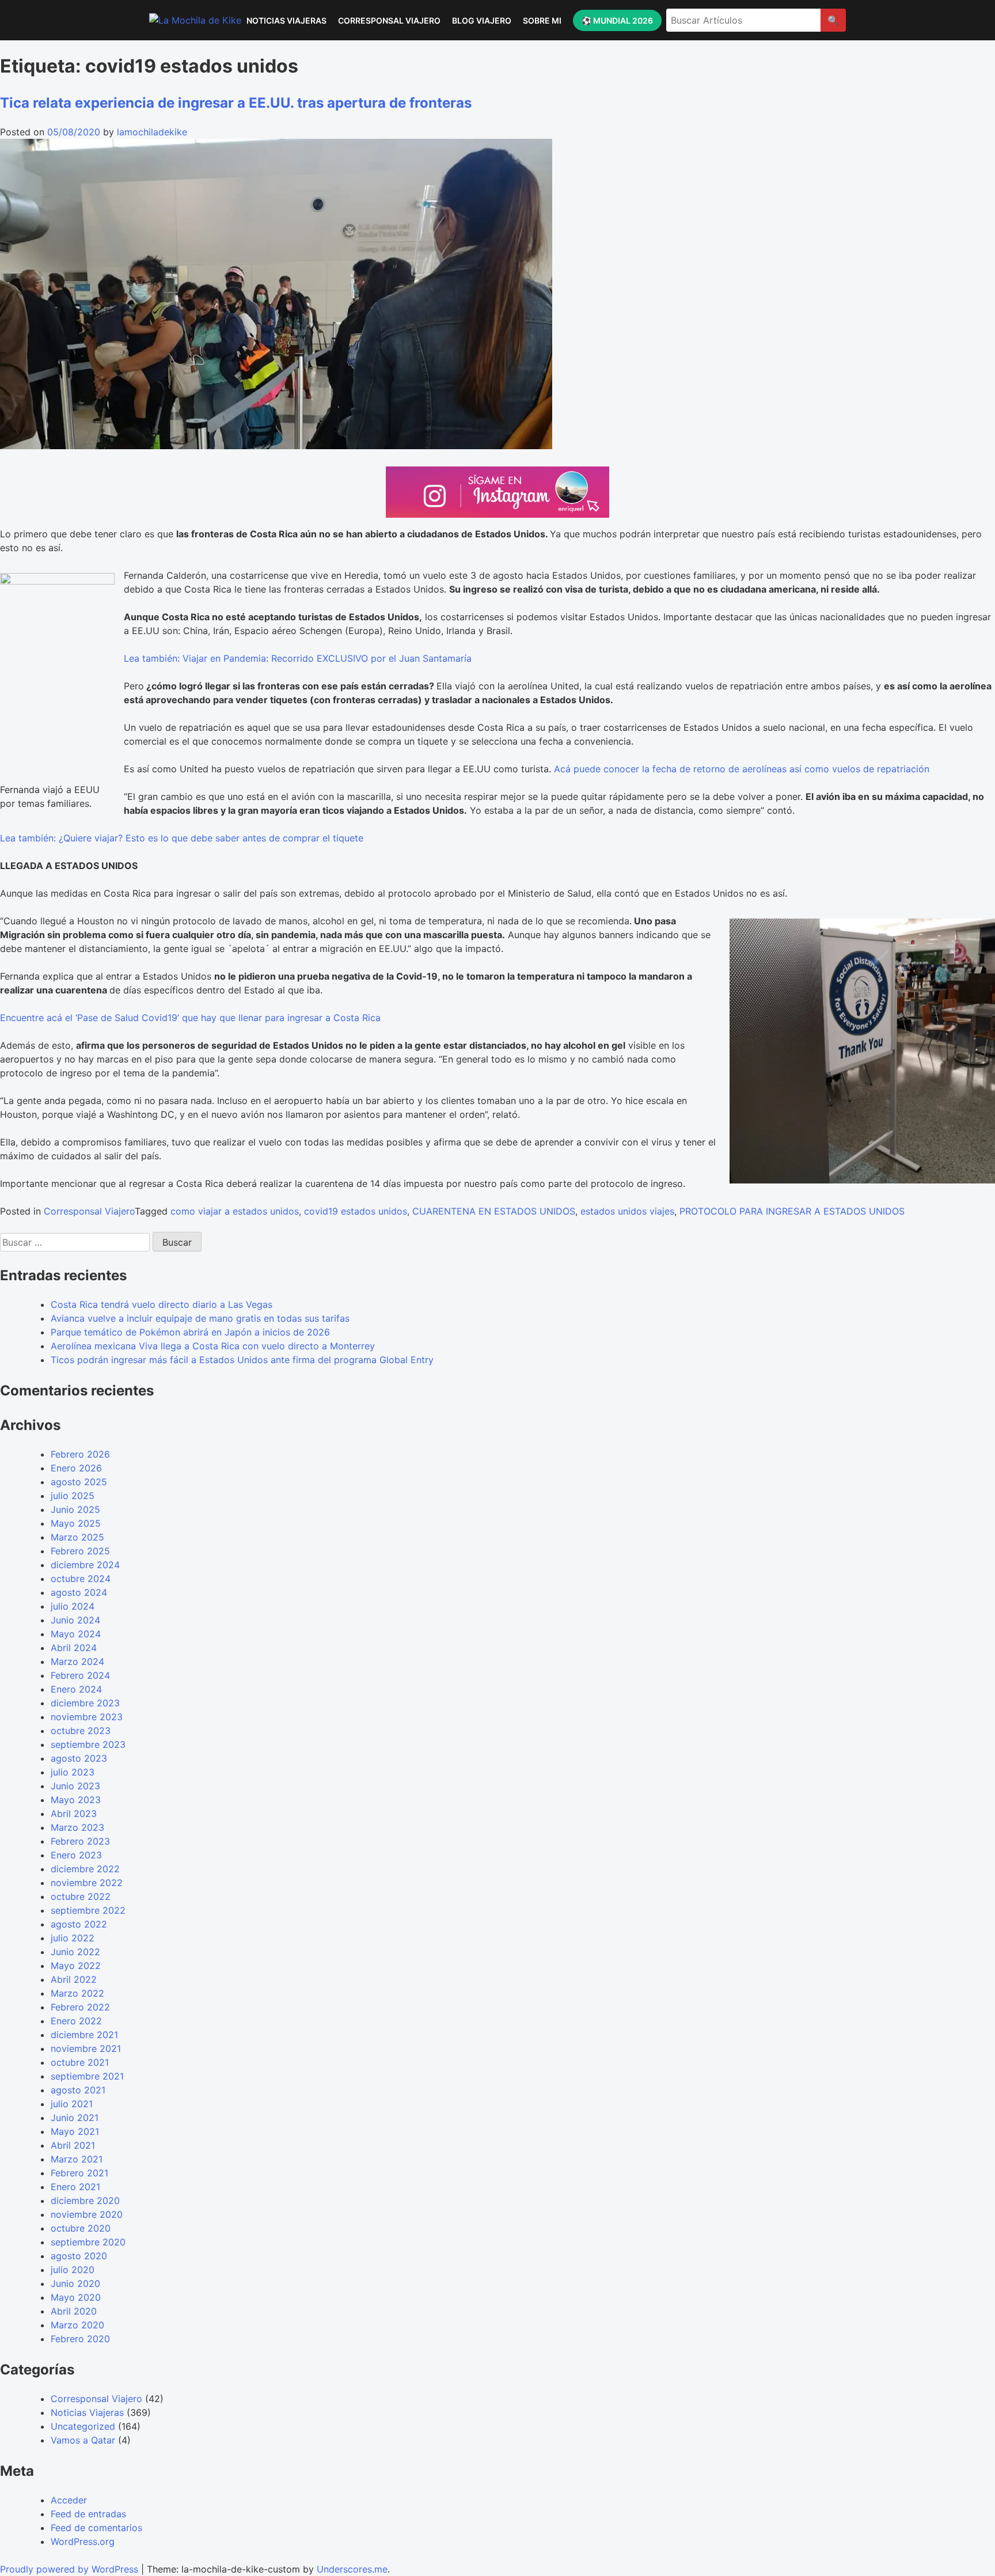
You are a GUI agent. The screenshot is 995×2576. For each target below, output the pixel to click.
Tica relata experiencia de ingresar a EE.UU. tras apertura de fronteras (236, 103)
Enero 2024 (76, 1689)
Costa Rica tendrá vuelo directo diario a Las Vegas (162, 1304)
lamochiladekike (152, 132)
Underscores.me (352, 2569)
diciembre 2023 (85, 1703)
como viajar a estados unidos (235, 1211)
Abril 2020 (74, 2311)
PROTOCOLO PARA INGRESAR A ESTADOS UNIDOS (792, 1211)
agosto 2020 (79, 2256)
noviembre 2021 (86, 2048)
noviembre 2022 (87, 1883)
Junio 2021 (75, 2118)
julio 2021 (72, 2104)
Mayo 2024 (76, 1634)
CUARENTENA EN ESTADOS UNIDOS (494, 1211)
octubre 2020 (81, 2228)
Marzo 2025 (77, 1537)
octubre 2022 (81, 1896)
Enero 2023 (76, 1855)
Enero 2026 (76, 1468)
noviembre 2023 (87, 1717)
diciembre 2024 (85, 1565)
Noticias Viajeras (286, 20)
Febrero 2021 (79, 2173)
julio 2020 (73, 2270)
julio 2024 (73, 1606)
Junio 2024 (75, 1620)
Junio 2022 (75, 1952)
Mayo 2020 (76, 2297)
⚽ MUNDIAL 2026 (617, 20)
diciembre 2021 (84, 2035)
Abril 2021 (73, 2145)
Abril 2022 (74, 1979)
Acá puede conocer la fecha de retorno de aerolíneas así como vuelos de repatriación (742, 769)
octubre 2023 (81, 1731)
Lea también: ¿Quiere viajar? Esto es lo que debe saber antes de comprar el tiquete (182, 838)
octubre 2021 (80, 2062)
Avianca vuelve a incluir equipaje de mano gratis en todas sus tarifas (200, 1318)
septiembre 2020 (88, 2242)
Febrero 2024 (80, 1675)
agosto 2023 (79, 1758)
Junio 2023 (75, 1786)
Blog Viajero (482, 20)
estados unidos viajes (627, 1211)
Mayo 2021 (75, 2131)
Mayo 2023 (76, 1800)
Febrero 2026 (80, 1454)
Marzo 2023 (77, 1827)
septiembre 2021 (87, 2076)
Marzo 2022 (77, 1993)
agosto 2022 (79, 1924)
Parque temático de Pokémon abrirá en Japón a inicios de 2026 (190, 1332)
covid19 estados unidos (356, 1211)
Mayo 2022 (76, 1966)
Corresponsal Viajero (389, 20)
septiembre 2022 (88, 1910)
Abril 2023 (74, 1814)
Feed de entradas (88, 2514)
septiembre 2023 (88, 1744)
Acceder (69, 2500)
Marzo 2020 (77, 2325)
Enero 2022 (76, 2021)
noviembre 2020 (87, 2214)
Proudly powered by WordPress (71, 2569)
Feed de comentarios (96, 2528)
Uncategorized (83, 2426)
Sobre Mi (542, 20)
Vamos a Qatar (83, 2440)
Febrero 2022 (80, 2007)
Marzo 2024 (77, 1661)
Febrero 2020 (80, 2339)
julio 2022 (73, 1938)
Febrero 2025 (80, 1551)
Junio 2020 (75, 2283)
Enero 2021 (75, 2187)
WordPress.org (83, 2541)
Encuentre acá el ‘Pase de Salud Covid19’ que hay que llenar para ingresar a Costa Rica (190, 1018)
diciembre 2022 (85, 1869)
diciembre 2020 (85, 2201)
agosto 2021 (78, 2090)
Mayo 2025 (76, 1523)
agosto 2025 (79, 1482)
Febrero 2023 (80, 1841)
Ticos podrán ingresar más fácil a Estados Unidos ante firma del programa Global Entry (242, 1360)
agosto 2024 (79, 1592)
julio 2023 (73, 1772)
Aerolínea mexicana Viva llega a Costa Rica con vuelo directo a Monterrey (213, 1346)
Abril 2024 (74, 1648)
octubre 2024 (81, 1579)
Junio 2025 (75, 1509)
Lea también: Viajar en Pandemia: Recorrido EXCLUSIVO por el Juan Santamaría (298, 658)
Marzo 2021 (77, 2159)
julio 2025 (73, 1496)
